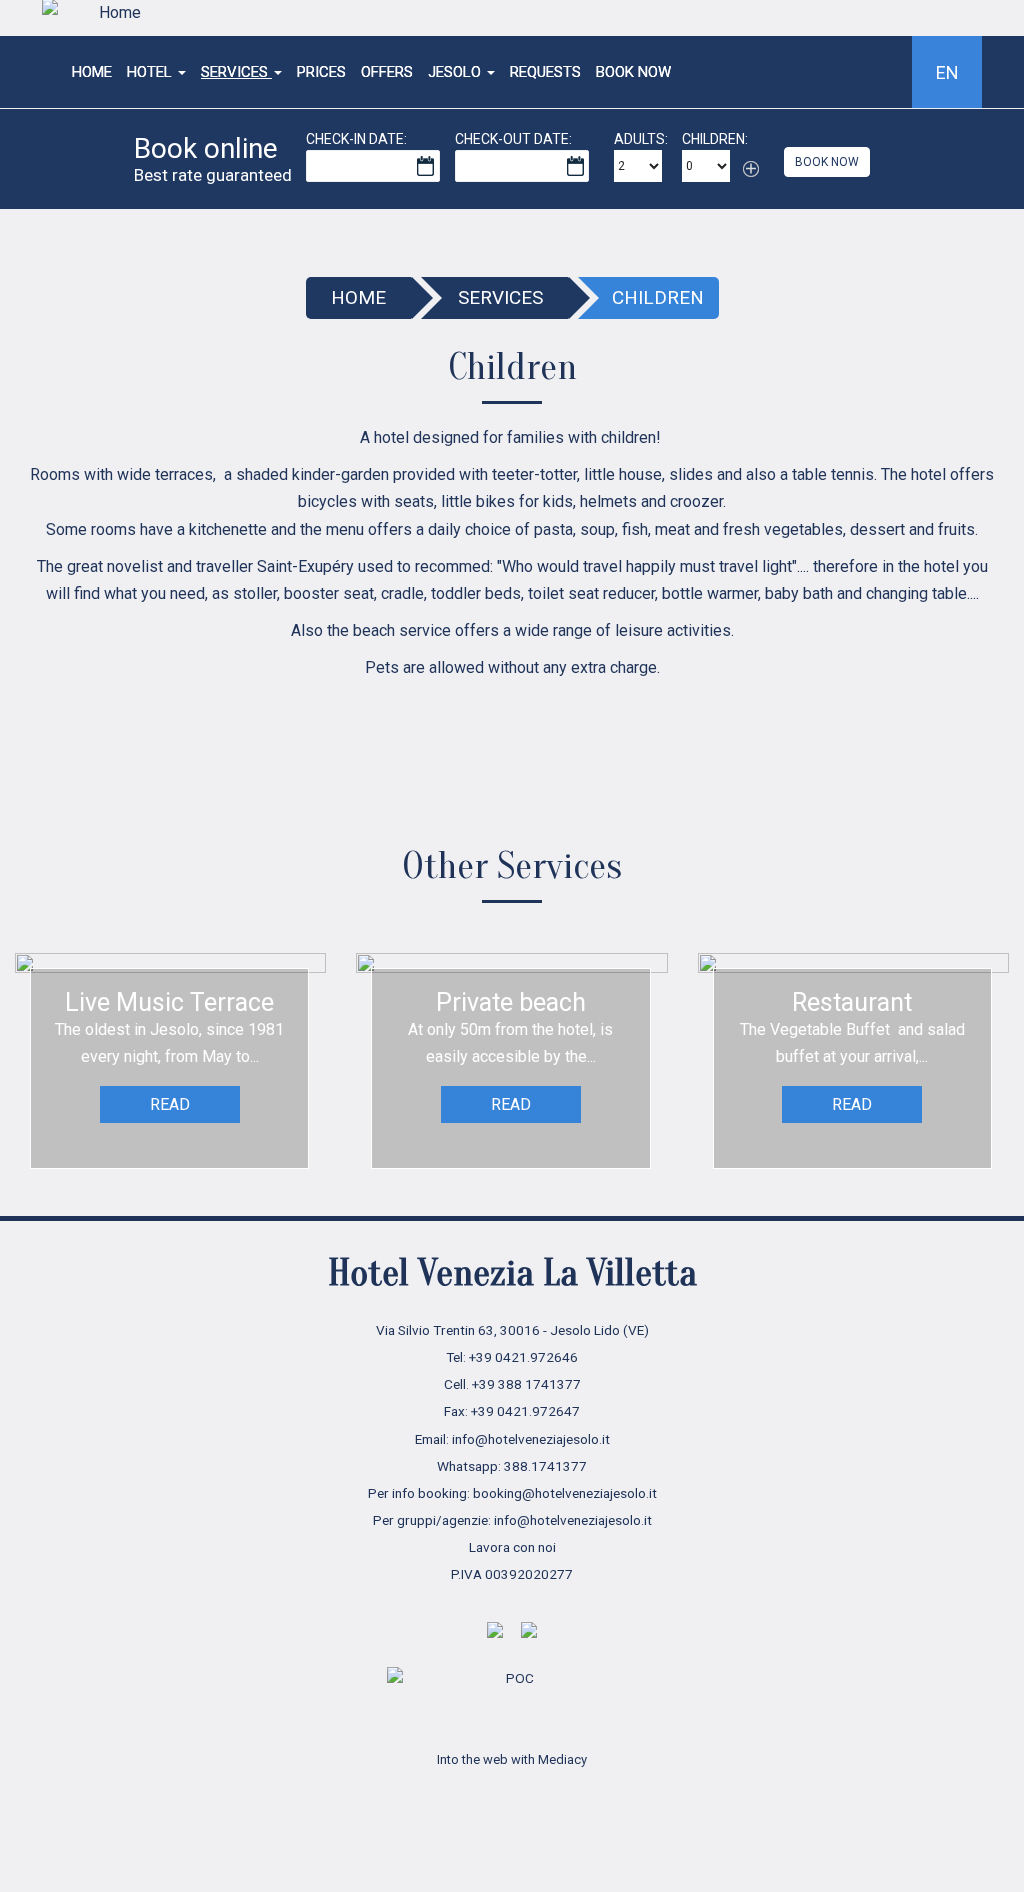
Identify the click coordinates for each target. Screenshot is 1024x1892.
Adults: (641, 139)
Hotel (151, 72)
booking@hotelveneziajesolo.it (565, 1493)
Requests (545, 72)
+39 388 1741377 (526, 1384)
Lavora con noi (512, 1547)
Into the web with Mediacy (512, 1759)
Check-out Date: (513, 139)
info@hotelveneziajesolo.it (531, 1439)
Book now (633, 72)
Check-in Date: (356, 139)
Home (92, 72)
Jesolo (456, 72)
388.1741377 (545, 1466)
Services (236, 72)
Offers (387, 72)
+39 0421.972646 (523, 1357)
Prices (321, 72)
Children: (715, 139)
